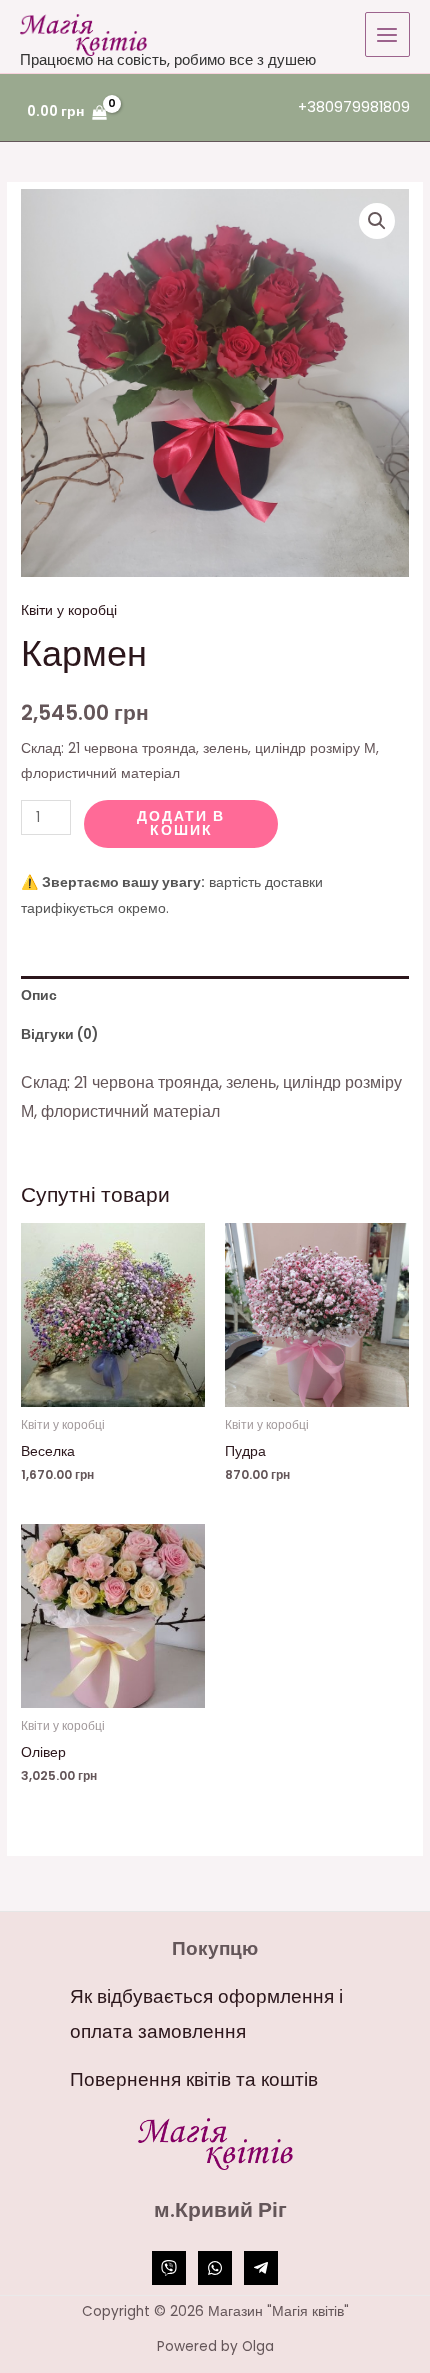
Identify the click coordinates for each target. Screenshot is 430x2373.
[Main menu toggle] (387, 34)
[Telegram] (261, 2268)
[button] (377, 221)
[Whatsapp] (215, 2268)
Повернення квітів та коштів (194, 2079)
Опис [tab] (39, 995)
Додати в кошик (181, 823)
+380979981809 (354, 107)
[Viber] (169, 2268)
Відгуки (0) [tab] (59, 1034)
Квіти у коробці (69, 610)
